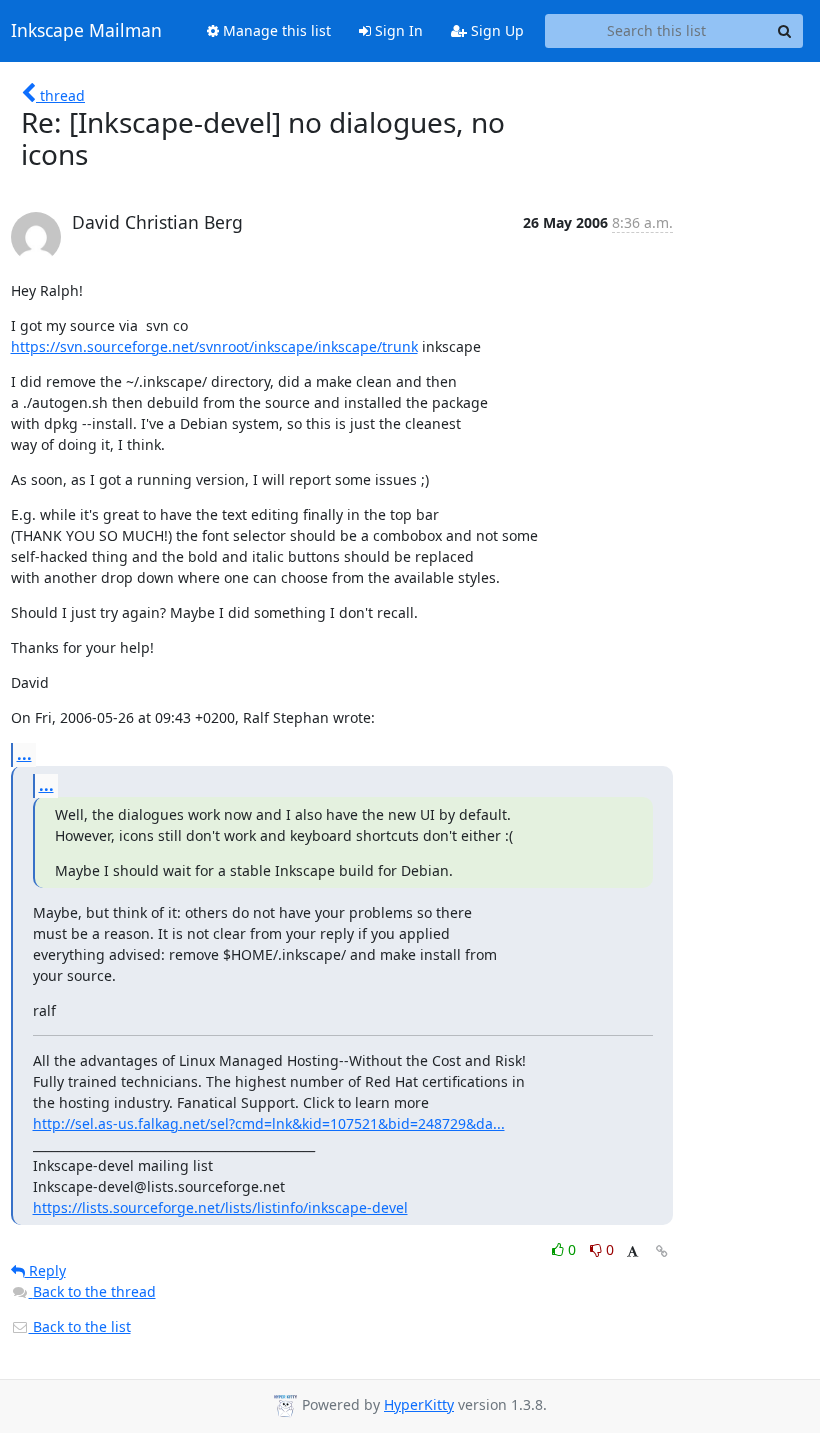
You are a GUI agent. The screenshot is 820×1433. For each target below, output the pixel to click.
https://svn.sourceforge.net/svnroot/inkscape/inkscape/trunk (214, 346)
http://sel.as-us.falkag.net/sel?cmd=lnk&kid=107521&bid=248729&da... (269, 1123)
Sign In (397, 30)
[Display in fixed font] (632, 1252)
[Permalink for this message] (662, 1251)
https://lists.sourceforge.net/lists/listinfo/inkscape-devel (220, 1207)
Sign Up (495, 30)
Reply (45, 1270)
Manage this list (275, 30)
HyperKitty (419, 1404)
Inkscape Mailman (86, 31)
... (24, 754)
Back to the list (80, 1326)
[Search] (785, 31)
